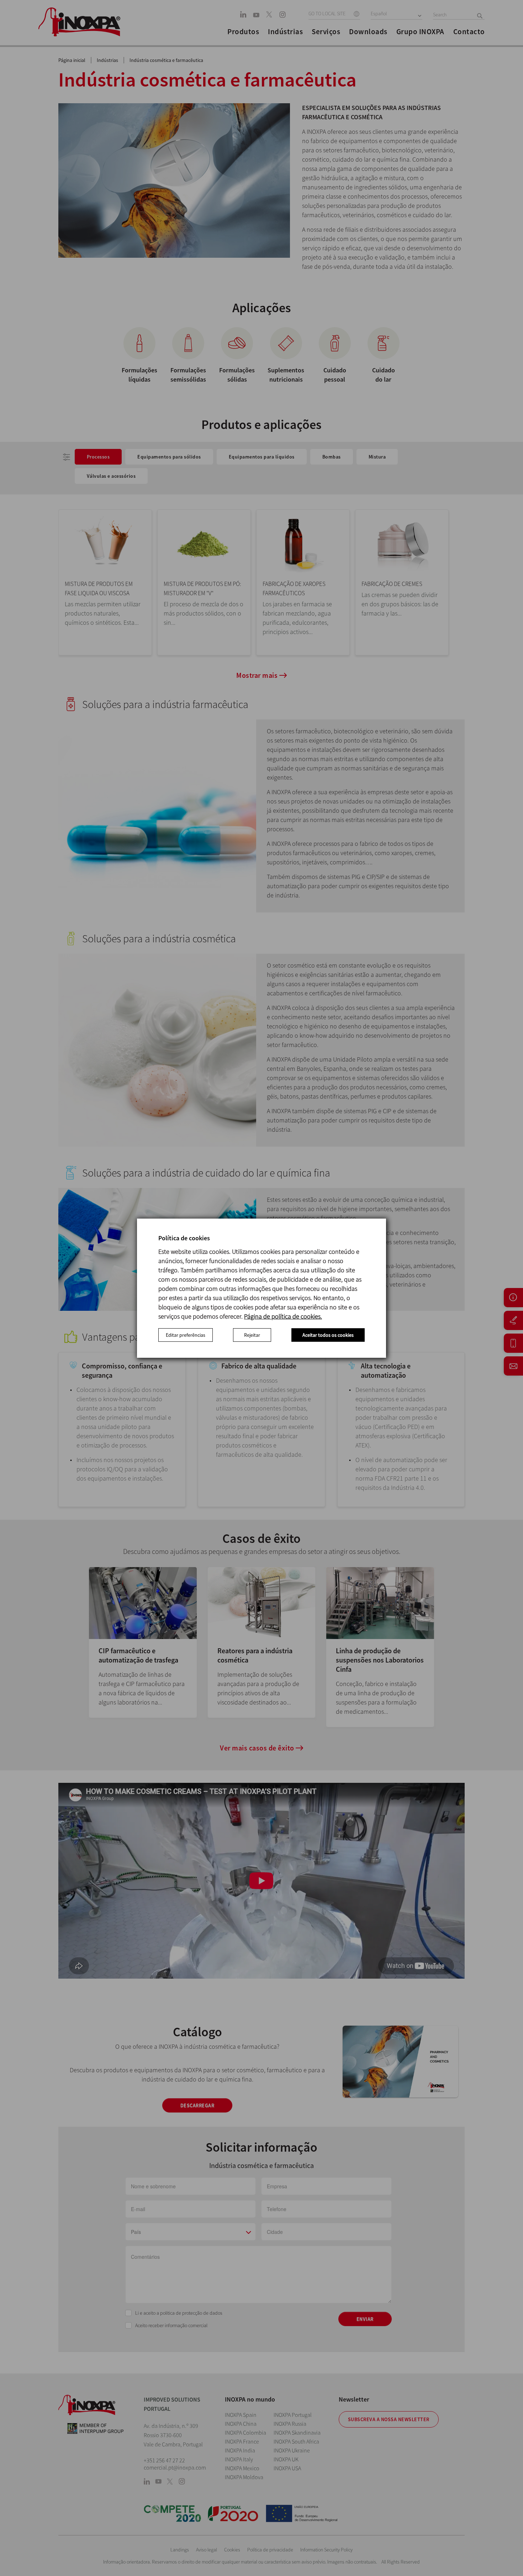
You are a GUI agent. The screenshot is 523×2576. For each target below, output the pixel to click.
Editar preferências (186, 1335)
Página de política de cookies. (283, 1316)
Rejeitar (252, 1335)
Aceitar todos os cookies (328, 1335)
